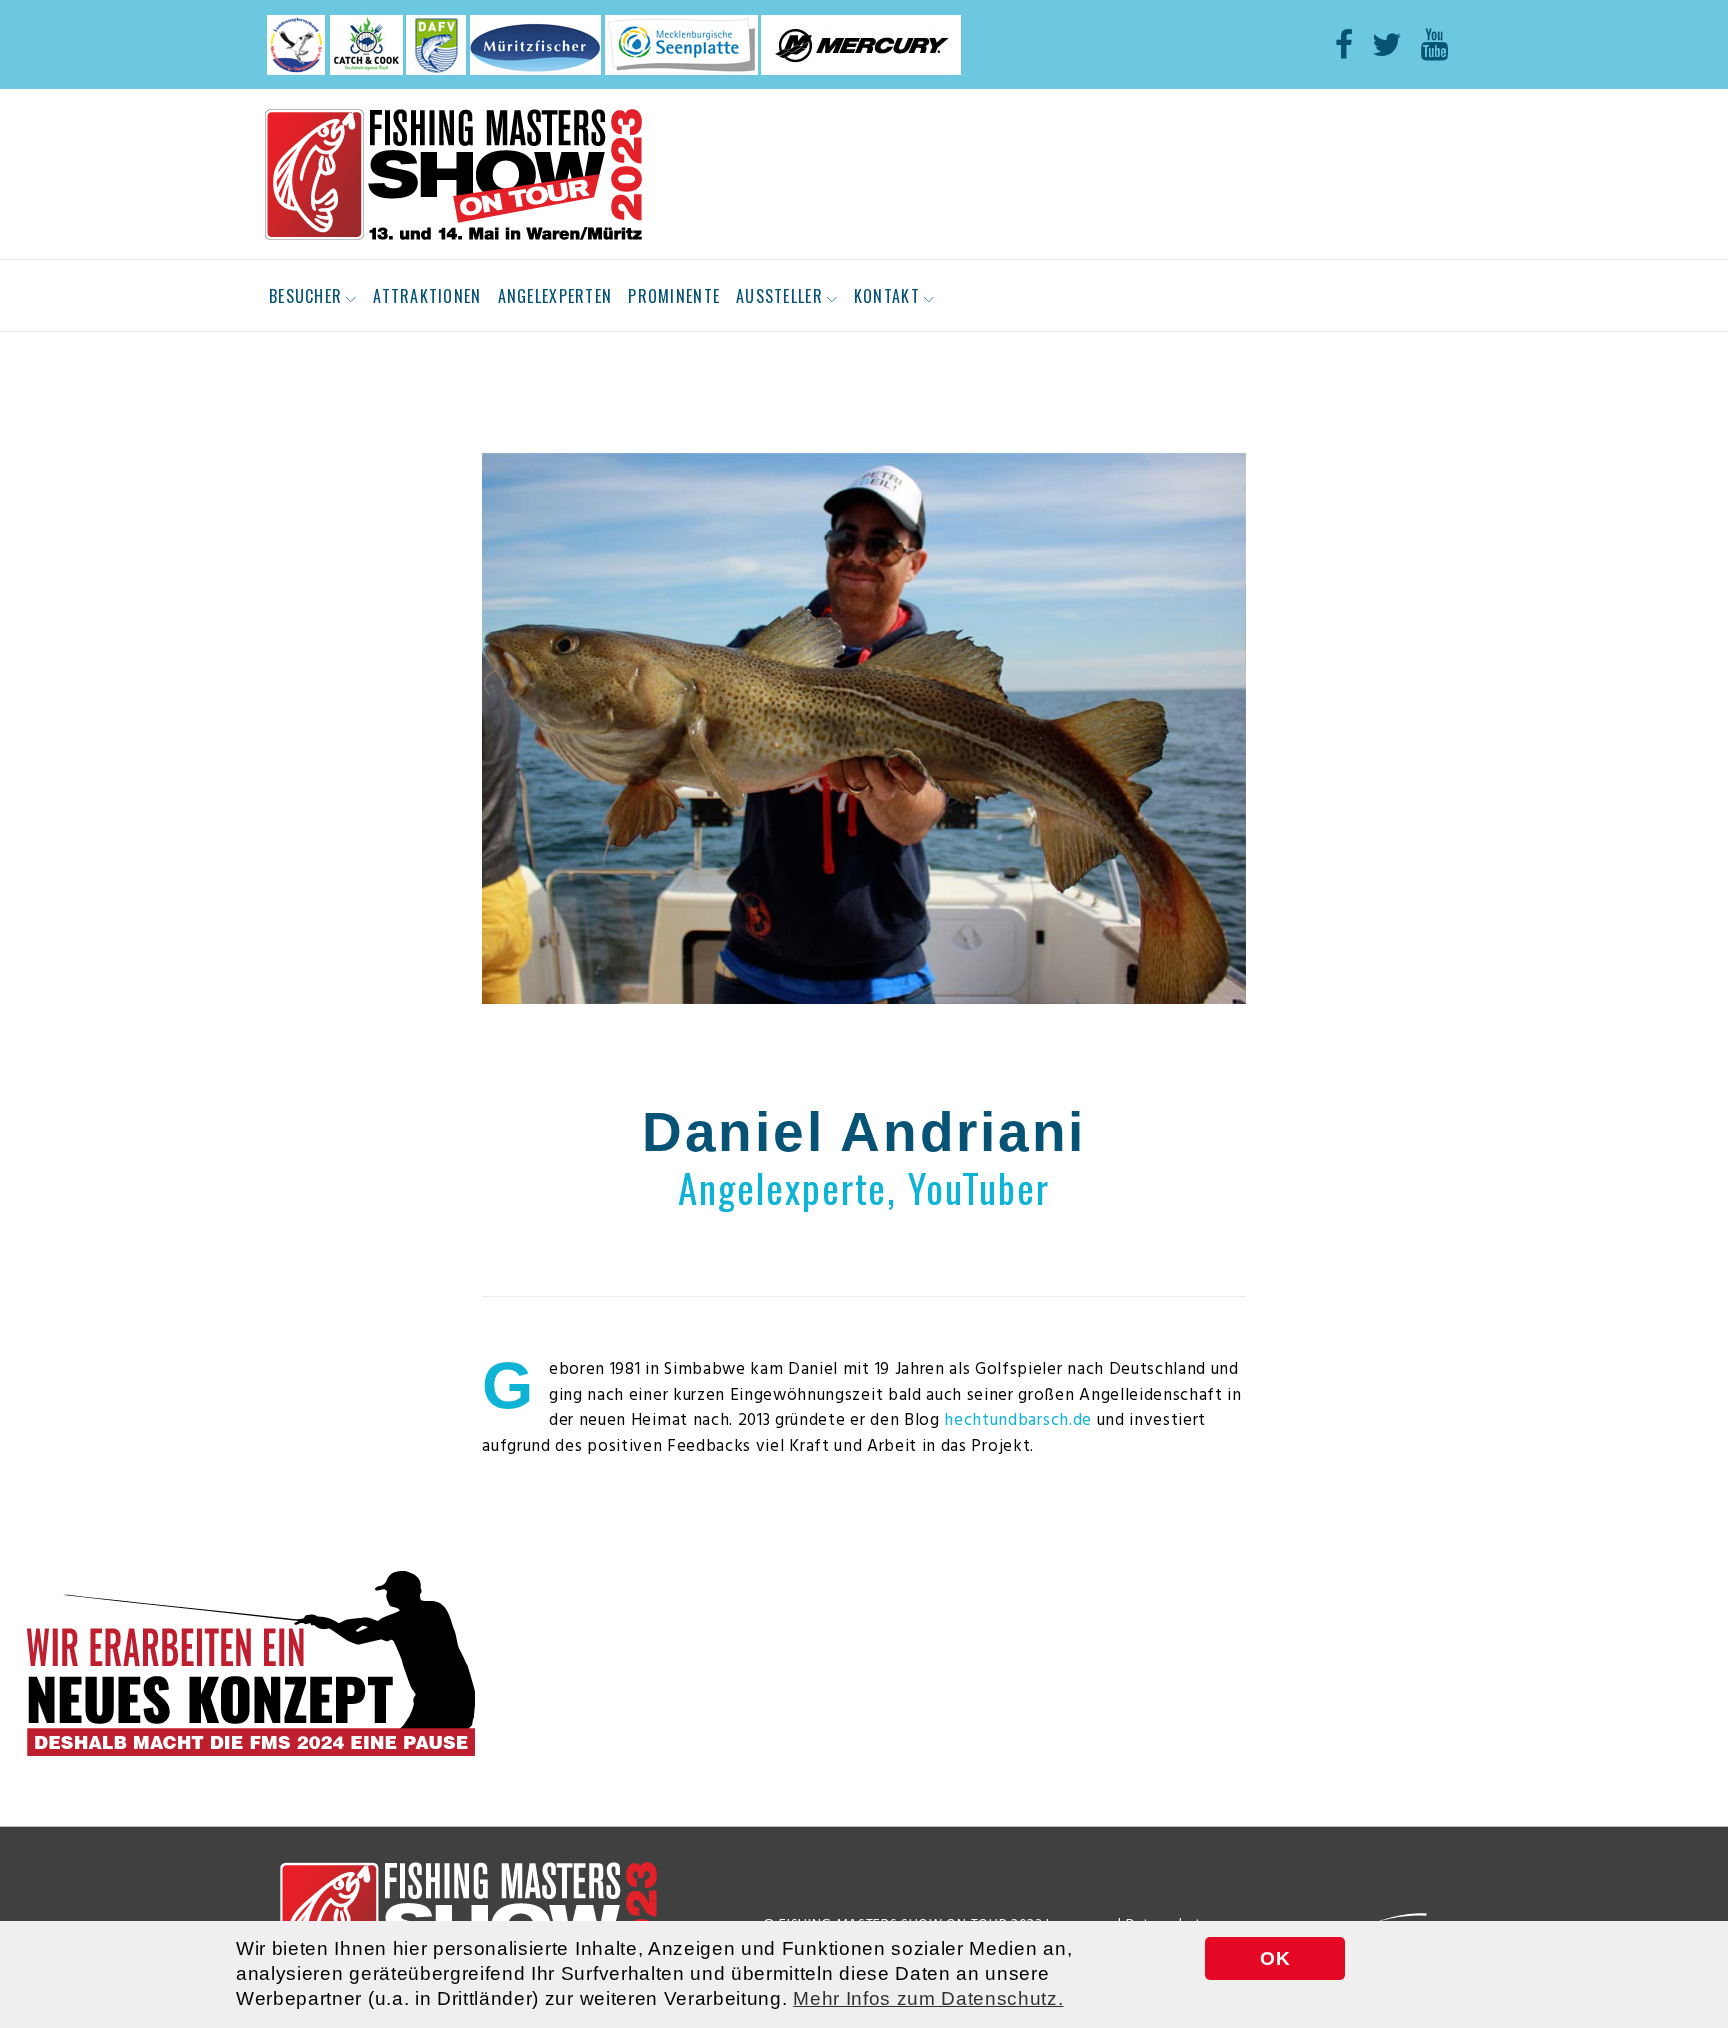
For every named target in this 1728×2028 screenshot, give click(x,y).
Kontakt (887, 296)
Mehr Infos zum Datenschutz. (928, 1998)
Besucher (305, 296)
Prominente (674, 296)
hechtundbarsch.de (1018, 1420)
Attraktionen (427, 296)
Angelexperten (555, 296)
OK (1275, 1958)
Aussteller (779, 296)
